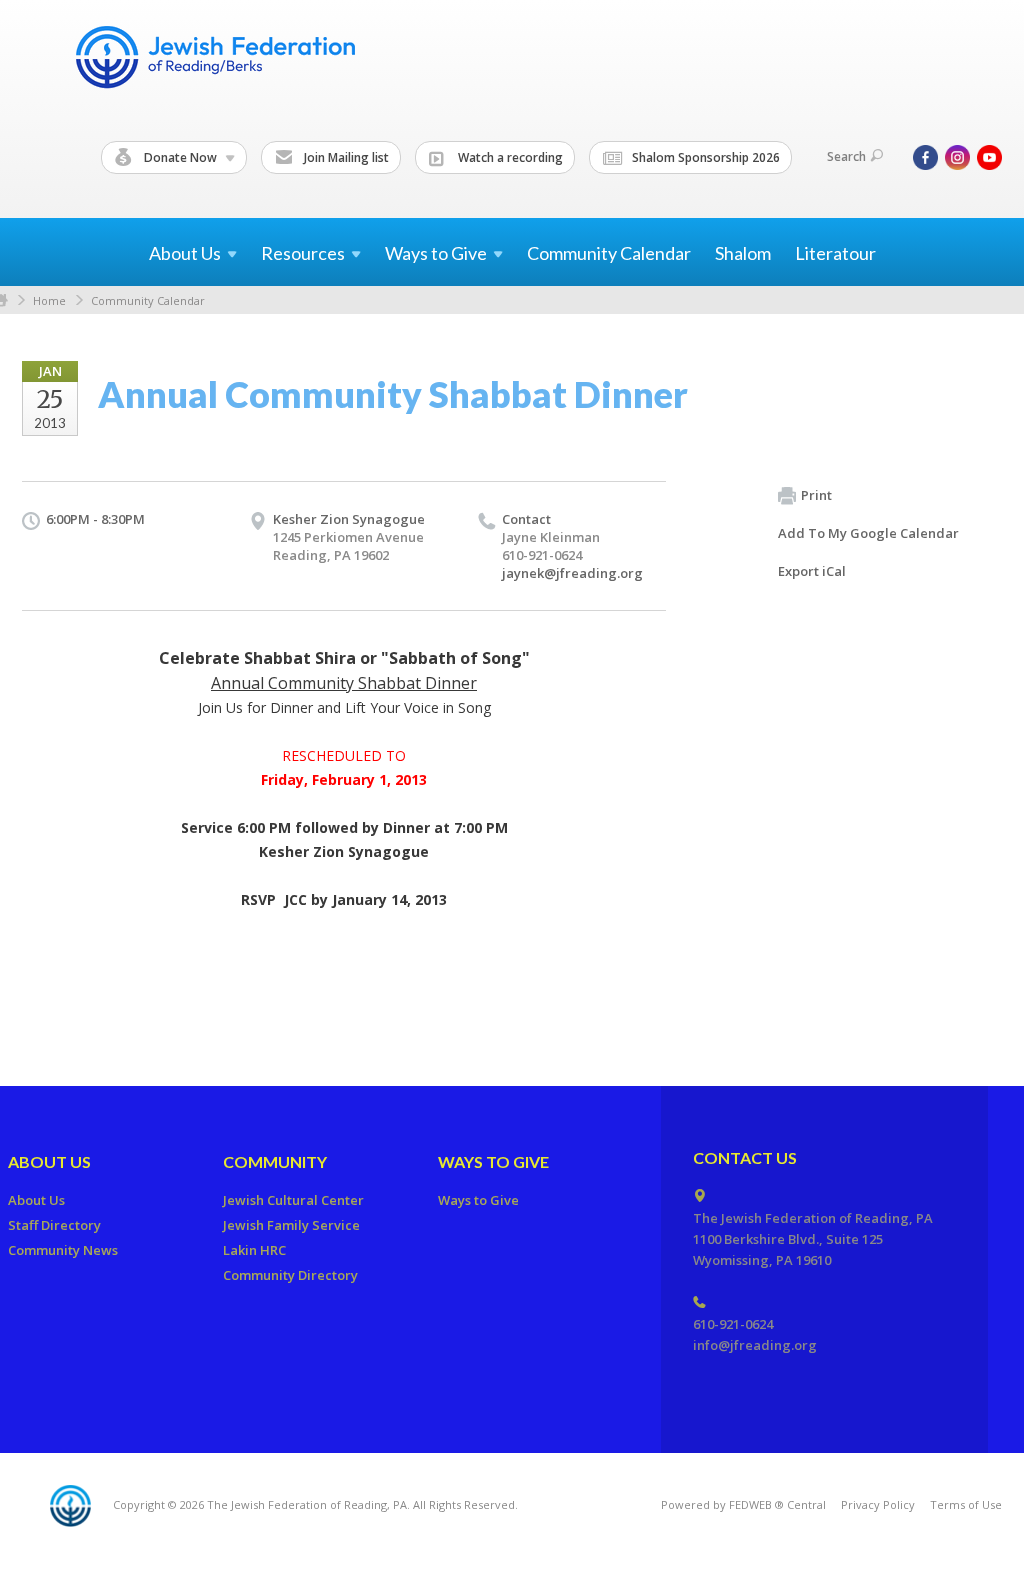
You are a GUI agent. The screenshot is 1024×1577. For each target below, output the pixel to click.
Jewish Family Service (291, 1225)
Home (49, 300)
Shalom (743, 253)
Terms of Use (966, 1504)
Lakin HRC (254, 1250)
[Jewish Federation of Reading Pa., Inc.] (214, 60)
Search (846, 156)
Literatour (835, 253)
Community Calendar (609, 253)
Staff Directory (54, 1225)
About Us (49, 1161)
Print (816, 495)
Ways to (436, 253)
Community (275, 1161)
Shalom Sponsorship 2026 (704, 157)
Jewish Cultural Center (293, 1200)
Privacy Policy (878, 1504)
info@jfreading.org (755, 1345)
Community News (63, 1250)
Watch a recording (509, 157)
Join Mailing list (345, 157)
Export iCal (812, 571)
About (185, 253)
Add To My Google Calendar (868, 533)
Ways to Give (493, 1161)
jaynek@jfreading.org (572, 573)
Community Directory (290, 1275)
